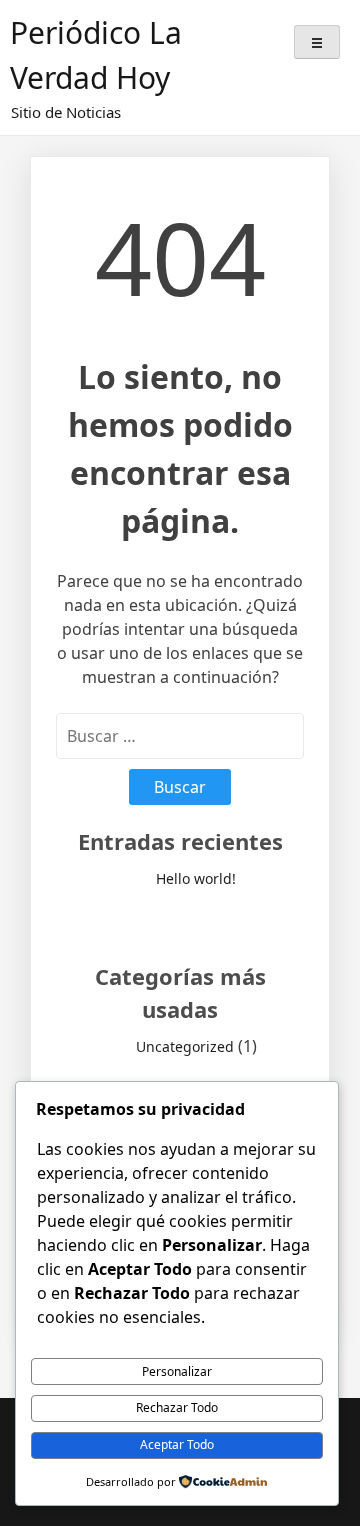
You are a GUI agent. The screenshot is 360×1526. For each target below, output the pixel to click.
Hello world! (196, 878)
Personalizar (177, 1371)
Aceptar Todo (177, 1444)
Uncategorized (185, 1046)
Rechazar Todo (177, 1407)
